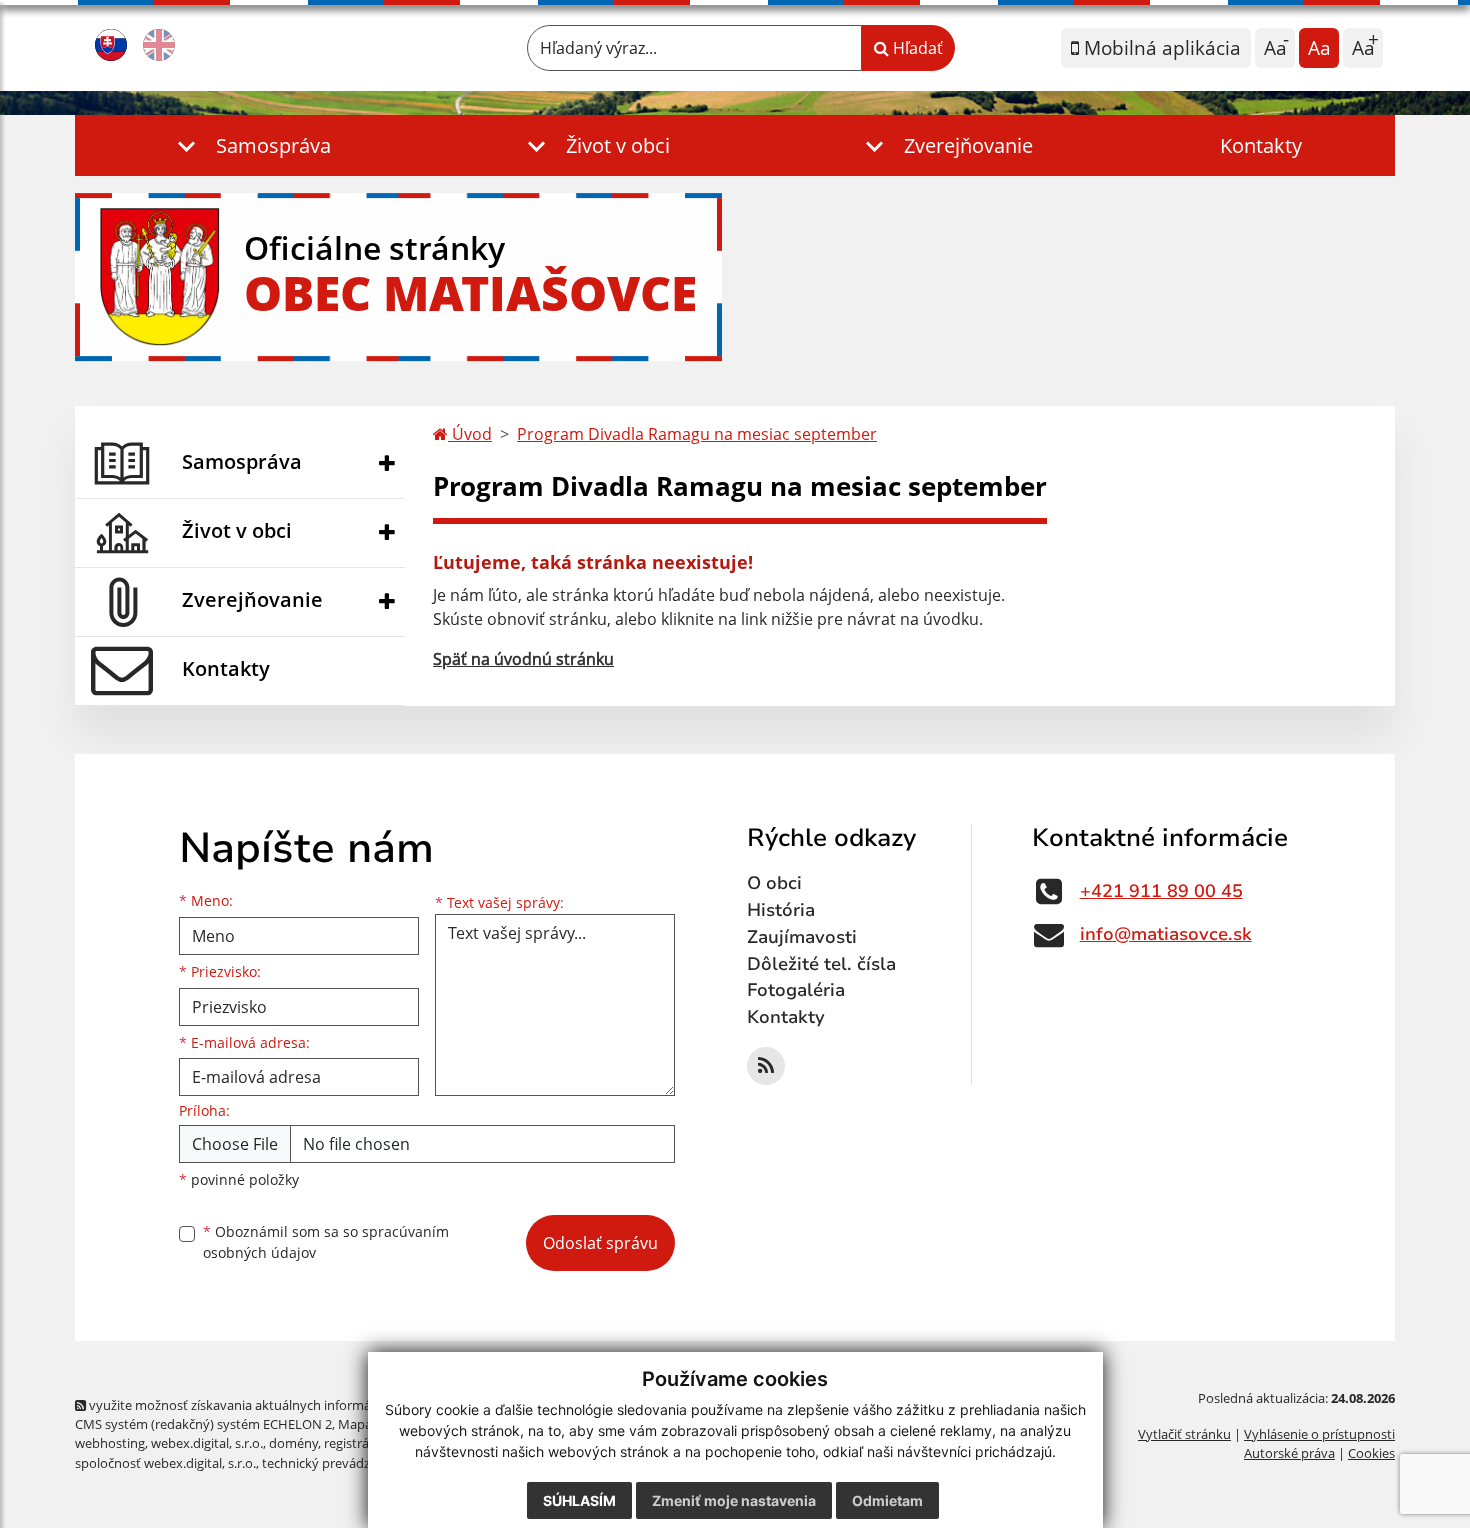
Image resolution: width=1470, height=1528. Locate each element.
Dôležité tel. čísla (821, 964)
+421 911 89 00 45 (1161, 891)
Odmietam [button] (887, 1500)
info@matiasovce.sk (1166, 934)
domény (293, 1443)
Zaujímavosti (802, 937)
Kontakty (1261, 145)
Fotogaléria (796, 990)
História (781, 910)
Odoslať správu (600, 1243)
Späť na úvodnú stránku (523, 659)
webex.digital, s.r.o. (207, 1443)
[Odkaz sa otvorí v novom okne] (766, 1066)
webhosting (110, 1443)
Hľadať (916, 48)
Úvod (470, 434)
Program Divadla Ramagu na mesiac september (697, 434)
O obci (774, 883)
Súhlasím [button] (579, 1500)
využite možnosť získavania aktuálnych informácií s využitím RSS (278, 1405)
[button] (250, 145)
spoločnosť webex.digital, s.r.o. (165, 1463)
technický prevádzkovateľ (338, 1463)
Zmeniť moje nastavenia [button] (734, 1500)
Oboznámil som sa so (326, 1242)
